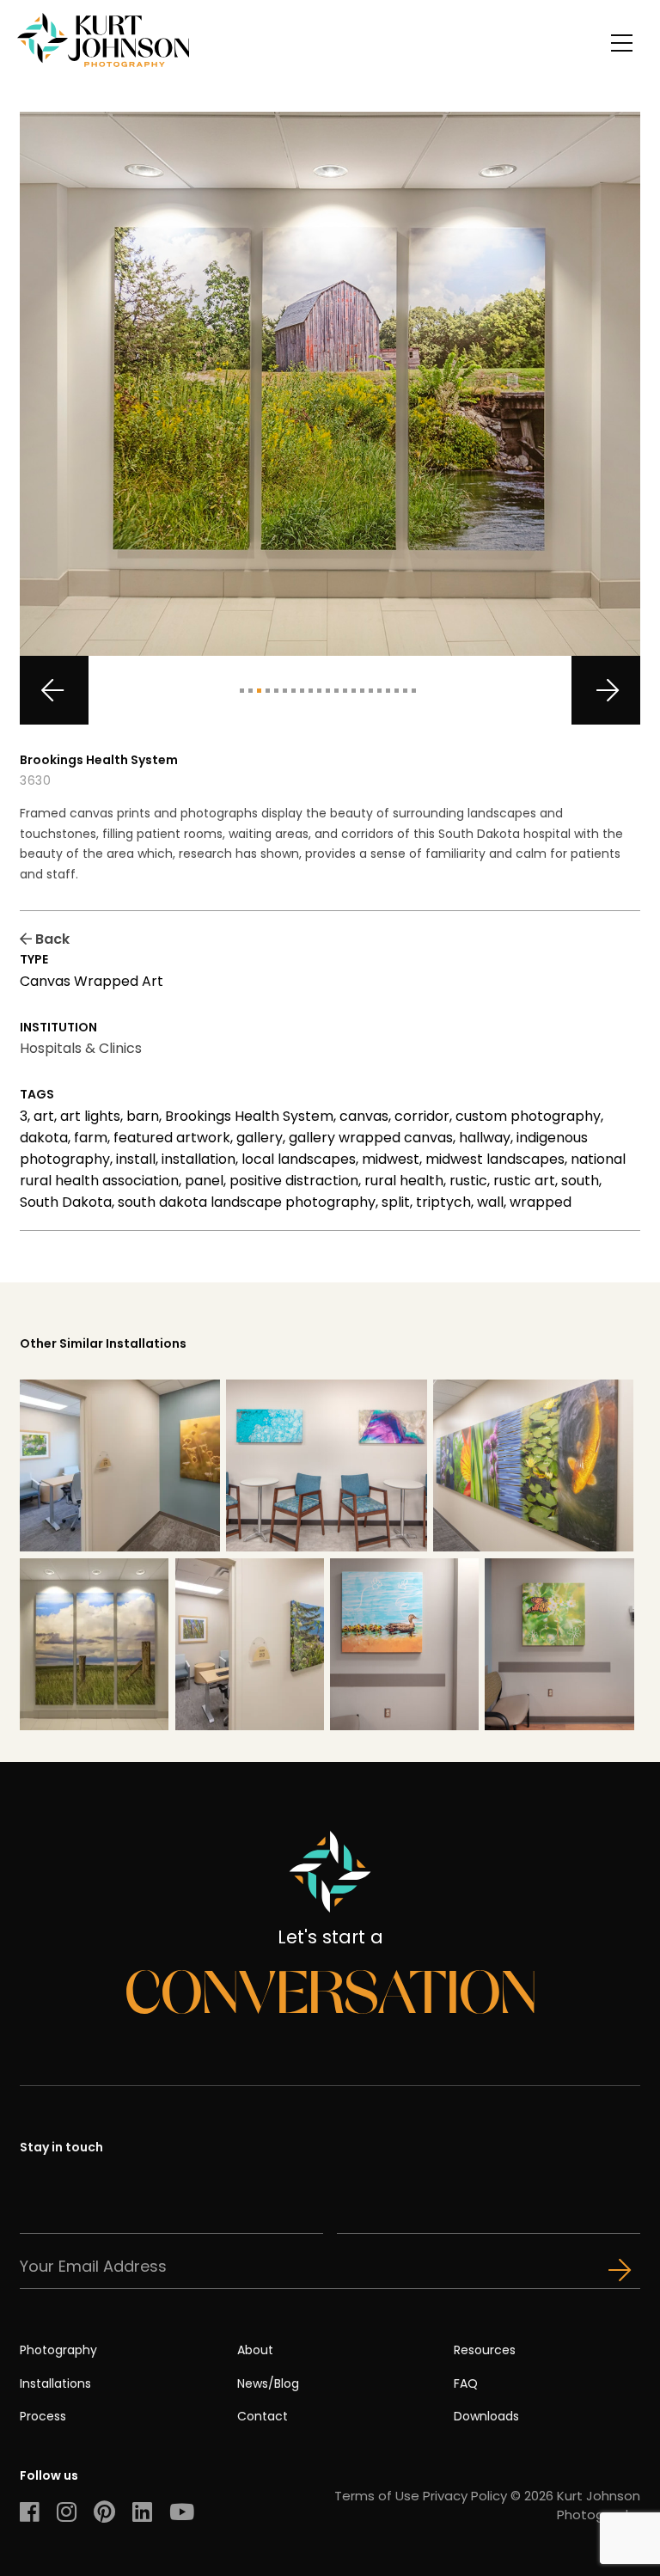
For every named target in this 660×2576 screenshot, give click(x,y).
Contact (263, 2416)
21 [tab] (414, 691)
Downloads (486, 2416)
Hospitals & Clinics (81, 1048)
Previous (54, 690)
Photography (58, 2350)
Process (43, 2416)
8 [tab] (302, 691)
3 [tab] (259, 691)
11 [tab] (328, 691)
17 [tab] (379, 691)
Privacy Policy (465, 2496)
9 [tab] (311, 691)
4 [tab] (268, 691)
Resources (485, 2350)
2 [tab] (251, 691)
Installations (55, 2383)
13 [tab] (345, 691)
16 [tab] (371, 691)
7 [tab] (293, 691)
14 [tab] (354, 691)
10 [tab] (319, 691)
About (255, 2350)
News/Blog (268, 2383)
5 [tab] (276, 691)
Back (51, 939)
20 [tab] (405, 691)
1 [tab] (242, 691)
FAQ (466, 2383)
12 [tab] (336, 691)
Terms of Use (377, 2496)
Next (606, 690)
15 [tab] (362, 691)
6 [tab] (285, 691)
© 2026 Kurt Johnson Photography (575, 2505)
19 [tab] (397, 691)
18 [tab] (388, 691)
